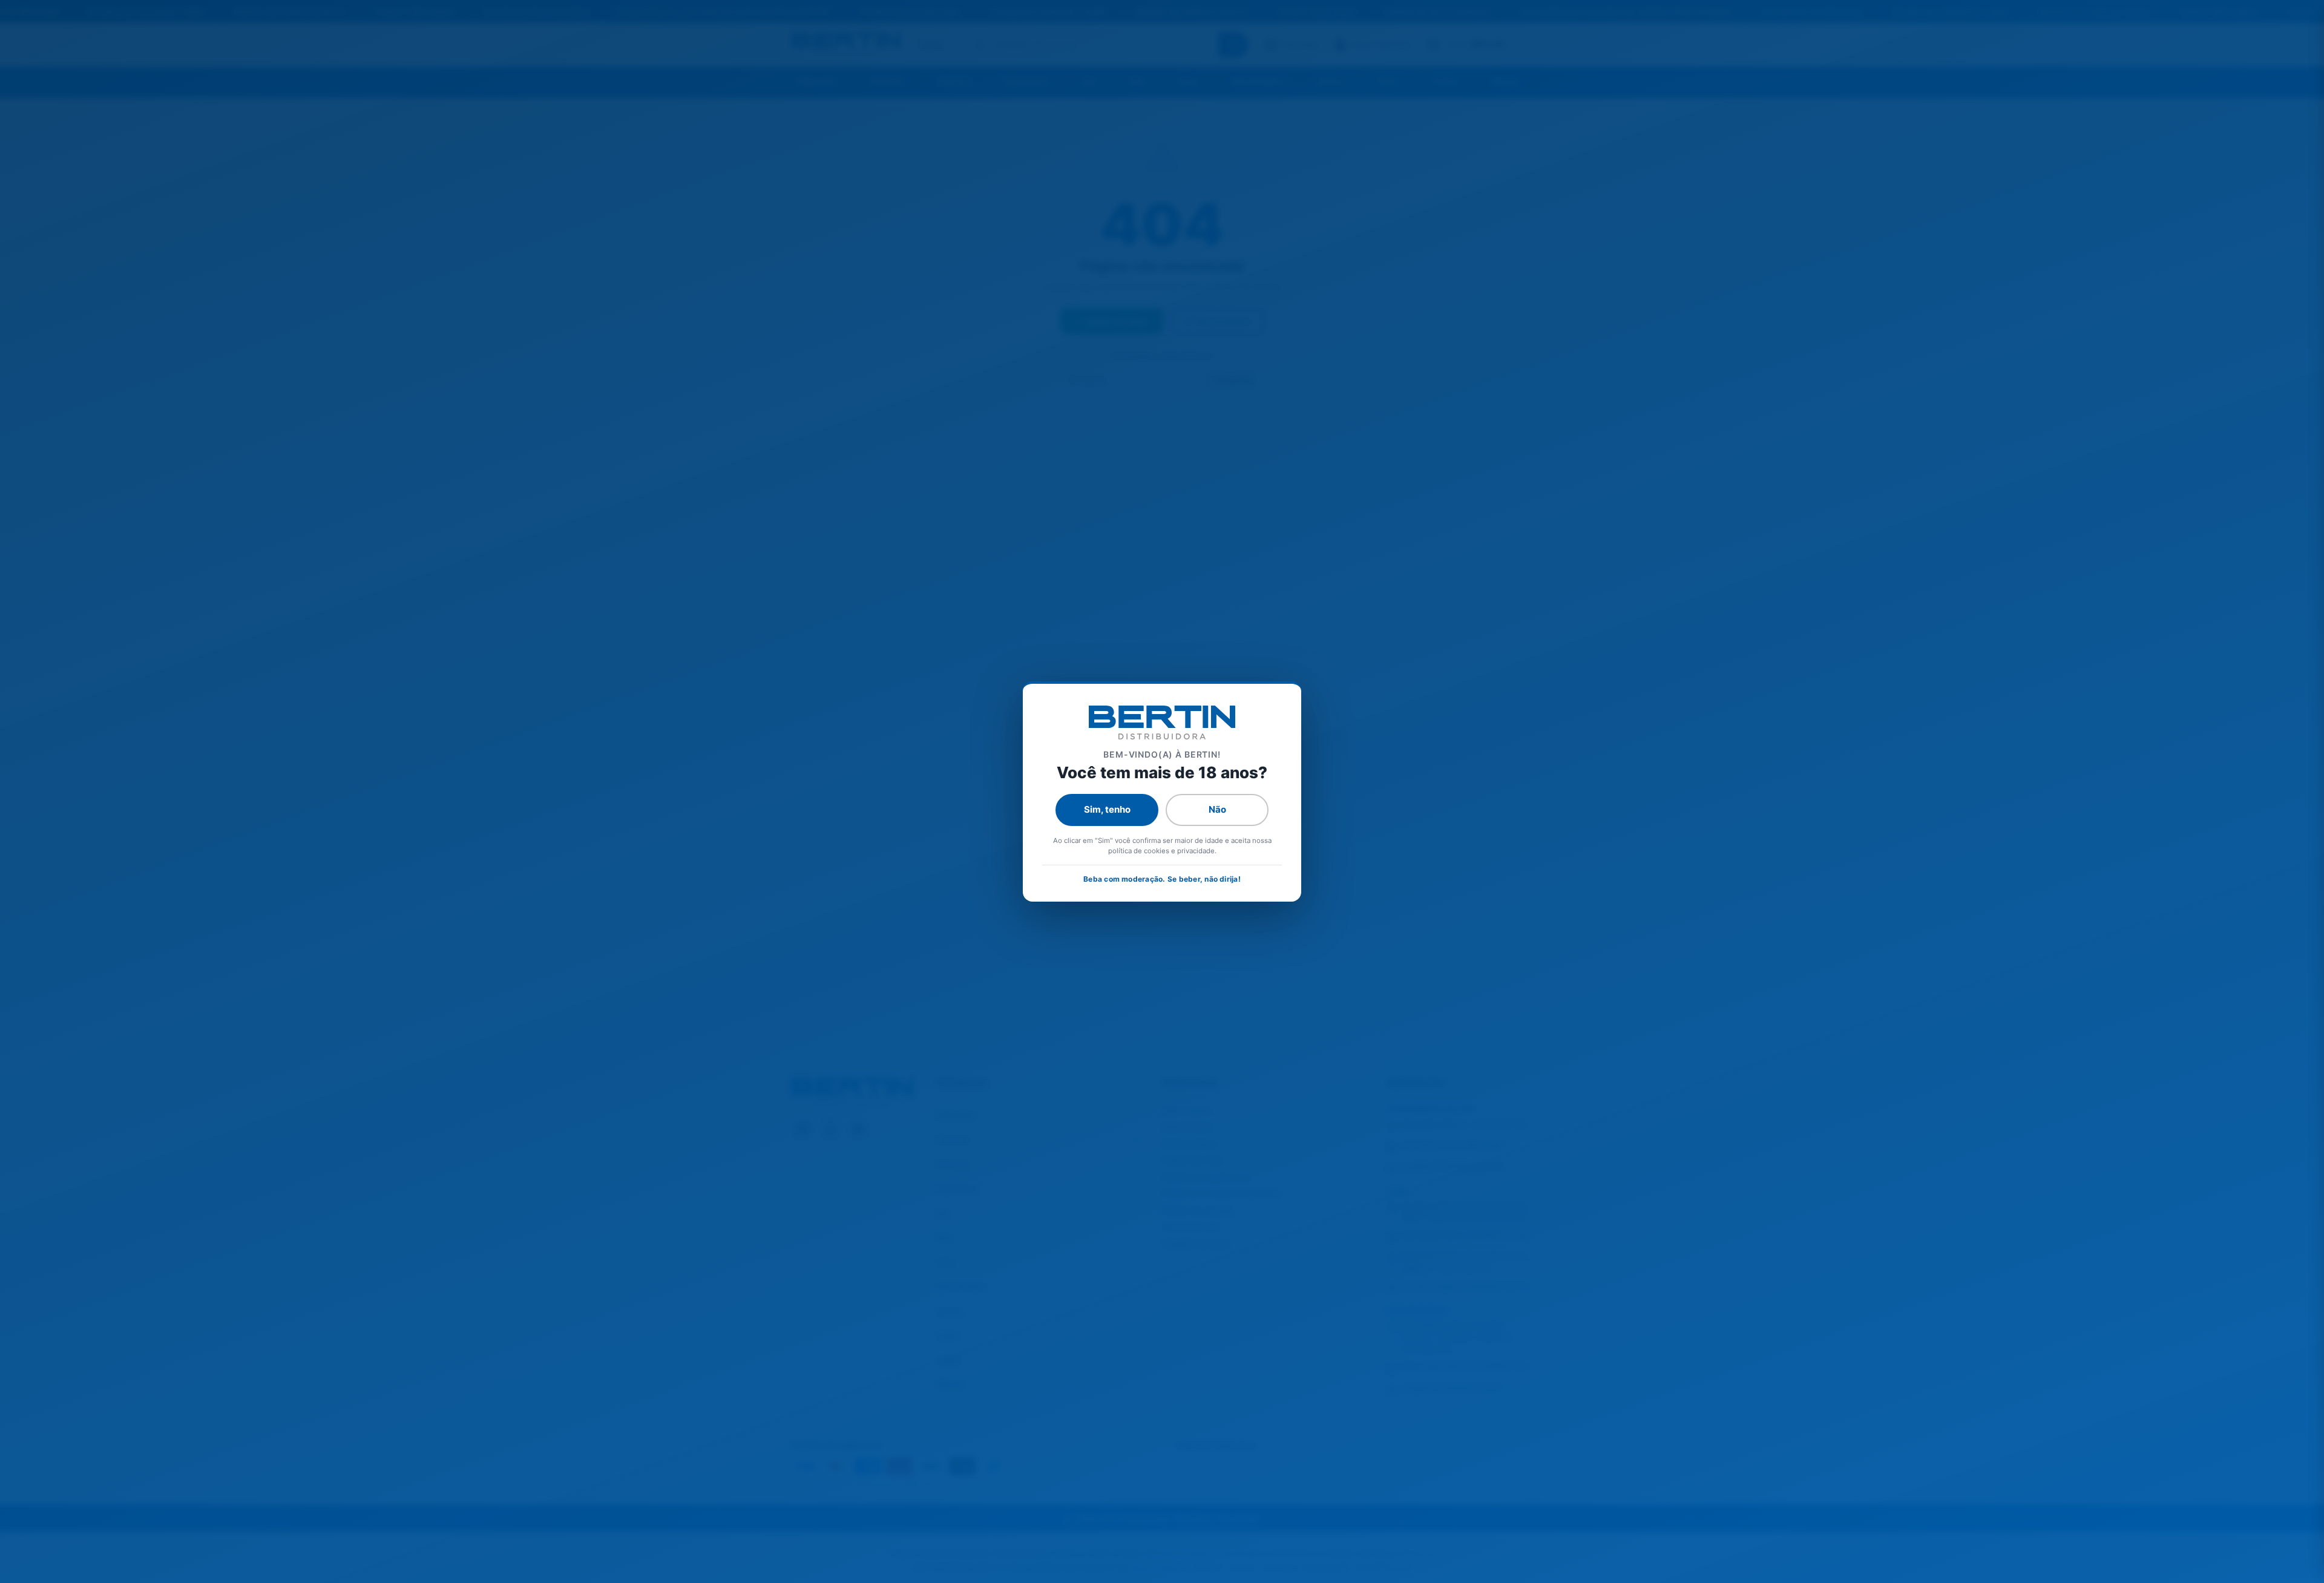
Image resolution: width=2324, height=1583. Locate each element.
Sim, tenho (1107, 809)
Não (1217, 809)
